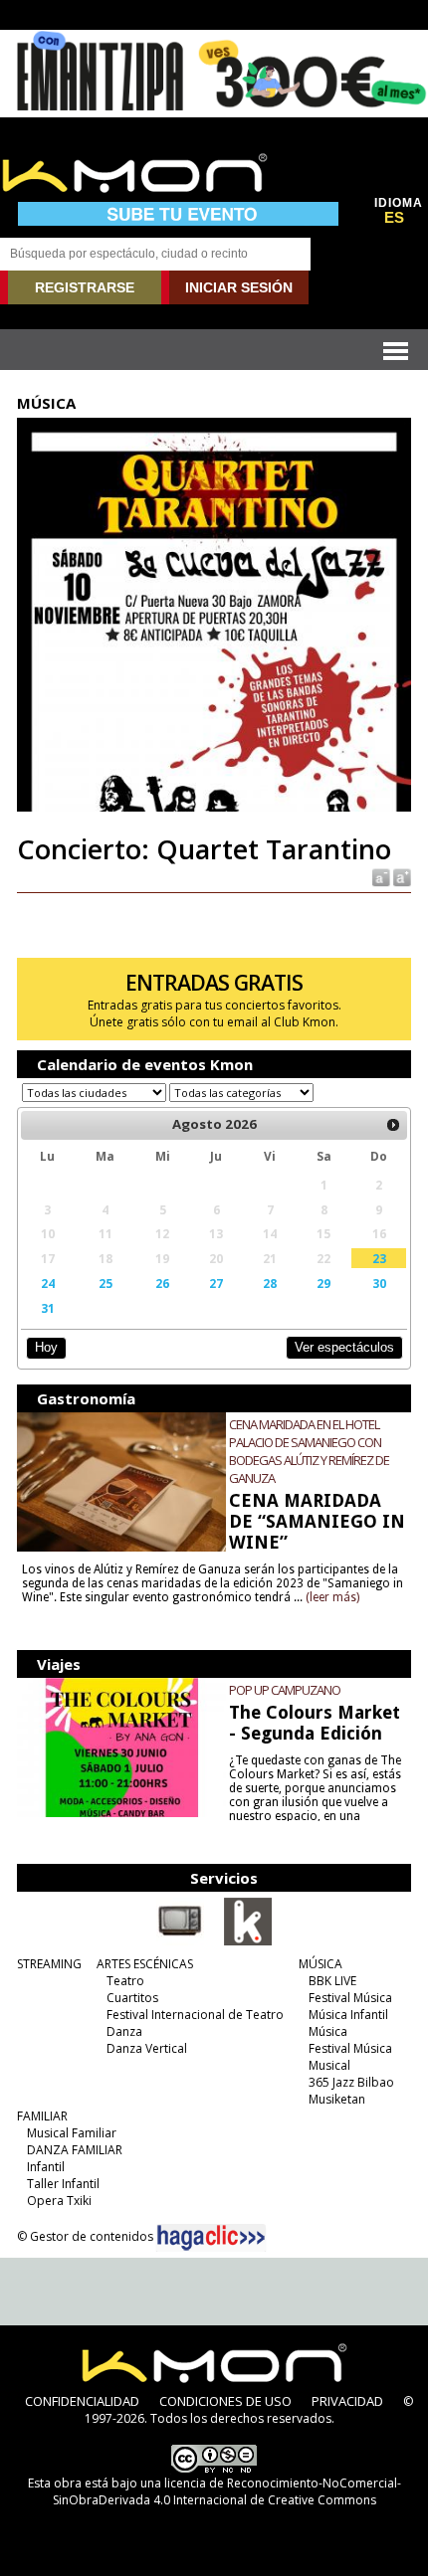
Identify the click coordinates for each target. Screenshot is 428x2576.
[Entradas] (248, 1941)
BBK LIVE (332, 1981)
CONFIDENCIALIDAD (82, 2401)
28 (270, 1283)
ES (394, 218)
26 (162, 1283)
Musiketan (337, 2099)
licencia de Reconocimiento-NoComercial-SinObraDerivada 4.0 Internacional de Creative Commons (227, 2491)
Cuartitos (132, 1998)
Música (328, 2031)
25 (106, 1283)
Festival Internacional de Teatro (195, 2015)
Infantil (46, 2167)
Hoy (46, 1347)
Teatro (125, 1981)
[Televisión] (180, 1941)
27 (216, 1283)
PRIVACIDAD (347, 2401)
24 (48, 1283)
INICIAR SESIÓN (239, 287)
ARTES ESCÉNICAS (145, 1964)
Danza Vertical (147, 2048)
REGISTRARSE (85, 287)
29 (323, 1283)
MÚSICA (321, 1964)
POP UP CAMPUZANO (285, 1690)
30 (379, 1283)
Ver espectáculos (344, 1347)
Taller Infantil (63, 2184)
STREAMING (49, 1964)
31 (48, 1308)
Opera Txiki (59, 2201)
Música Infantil (348, 2015)
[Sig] (393, 1125)
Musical (329, 2065)
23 (379, 1258)
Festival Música (350, 1998)
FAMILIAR (42, 2116)
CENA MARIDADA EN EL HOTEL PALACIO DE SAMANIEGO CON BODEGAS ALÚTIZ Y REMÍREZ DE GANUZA (309, 1451)
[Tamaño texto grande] (401, 877)
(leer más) (332, 1597)
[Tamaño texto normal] (380, 877)
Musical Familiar (72, 2133)
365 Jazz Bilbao (351, 2082)
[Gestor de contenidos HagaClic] (211, 2238)
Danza (124, 2031)
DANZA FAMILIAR (75, 2150)
